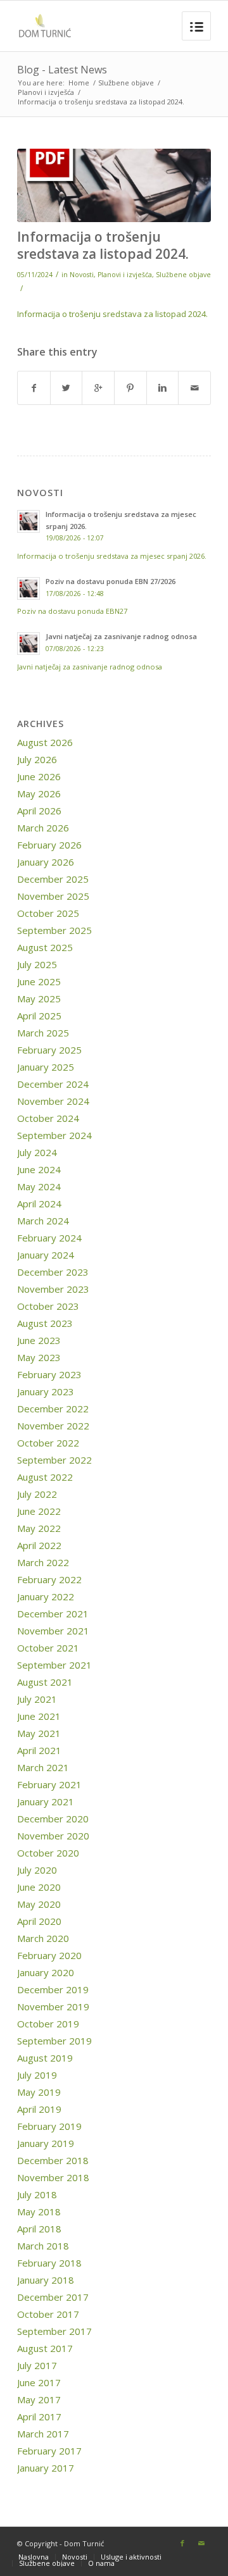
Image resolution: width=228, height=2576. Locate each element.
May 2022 (39, 1528)
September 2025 (54, 930)
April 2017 (39, 2417)
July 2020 (37, 1870)
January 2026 (46, 862)
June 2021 (39, 1716)
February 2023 (49, 1374)
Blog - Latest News (62, 70)
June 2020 (39, 1887)
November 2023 (53, 1289)
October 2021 (48, 1648)
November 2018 (53, 2177)
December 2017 (53, 2297)
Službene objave (126, 83)
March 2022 (43, 1562)
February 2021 (49, 1784)
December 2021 (53, 1614)
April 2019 (39, 2109)
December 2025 (53, 879)
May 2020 (39, 1904)
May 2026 (39, 793)
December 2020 (53, 1819)
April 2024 (39, 1204)
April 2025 (39, 1016)
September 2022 (54, 1460)
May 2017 (39, 2399)
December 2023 (53, 1272)
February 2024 (49, 1238)
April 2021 (39, 1750)
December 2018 (53, 2160)
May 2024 (39, 1186)
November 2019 (53, 2007)
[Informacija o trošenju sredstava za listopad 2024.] (114, 185)
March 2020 (43, 1938)
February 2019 (49, 2126)
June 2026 (39, 776)
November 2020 (53, 1836)
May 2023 (39, 1357)
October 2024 (48, 1118)
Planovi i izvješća (46, 92)
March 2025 (43, 1033)
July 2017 (37, 2365)
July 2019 (37, 2075)
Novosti (82, 275)
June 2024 (39, 1169)
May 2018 (39, 2212)
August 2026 (45, 742)
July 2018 (37, 2194)
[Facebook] (182, 2543)
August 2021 (45, 1682)
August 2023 (45, 1323)
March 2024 (43, 1221)
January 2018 (46, 2280)
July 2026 (37, 759)
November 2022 (53, 1426)
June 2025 (39, 981)
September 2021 (54, 1665)
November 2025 (53, 896)
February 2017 (49, 2451)
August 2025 (45, 947)
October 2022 (48, 1443)
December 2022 (53, 1409)
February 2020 (49, 1955)
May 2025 (39, 999)
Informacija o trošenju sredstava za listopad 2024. (103, 245)
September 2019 (54, 2041)
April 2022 (39, 1545)
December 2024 (53, 1084)
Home (79, 83)
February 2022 (49, 1579)
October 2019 (48, 2024)
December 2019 (53, 1989)
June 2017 (39, 2382)
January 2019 (46, 2143)
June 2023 (39, 1340)
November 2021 (53, 1631)
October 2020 (48, 1853)
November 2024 (53, 1101)
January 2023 (46, 1391)
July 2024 (37, 1152)
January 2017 (46, 2468)
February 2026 (49, 845)
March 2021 (43, 1767)
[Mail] (201, 2543)
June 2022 (39, 1511)
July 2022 (37, 1494)
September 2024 (54, 1135)
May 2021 (39, 1733)
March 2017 (43, 2434)
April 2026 (39, 811)
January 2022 (46, 1596)
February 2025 (49, 1050)
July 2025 (37, 964)
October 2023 (48, 1306)
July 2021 (37, 1699)
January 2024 (46, 1255)
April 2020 (39, 1921)
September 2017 (54, 2331)
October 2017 (48, 2314)
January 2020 (46, 1972)
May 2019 (39, 2092)
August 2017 (45, 2348)
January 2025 (46, 1067)
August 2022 (45, 1477)
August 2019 (45, 2058)
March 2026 (43, 828)
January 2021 (46, 1801)
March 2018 (43, 2246)
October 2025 (48, 913)
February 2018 (49, 2263)
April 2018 (39, 2229)
